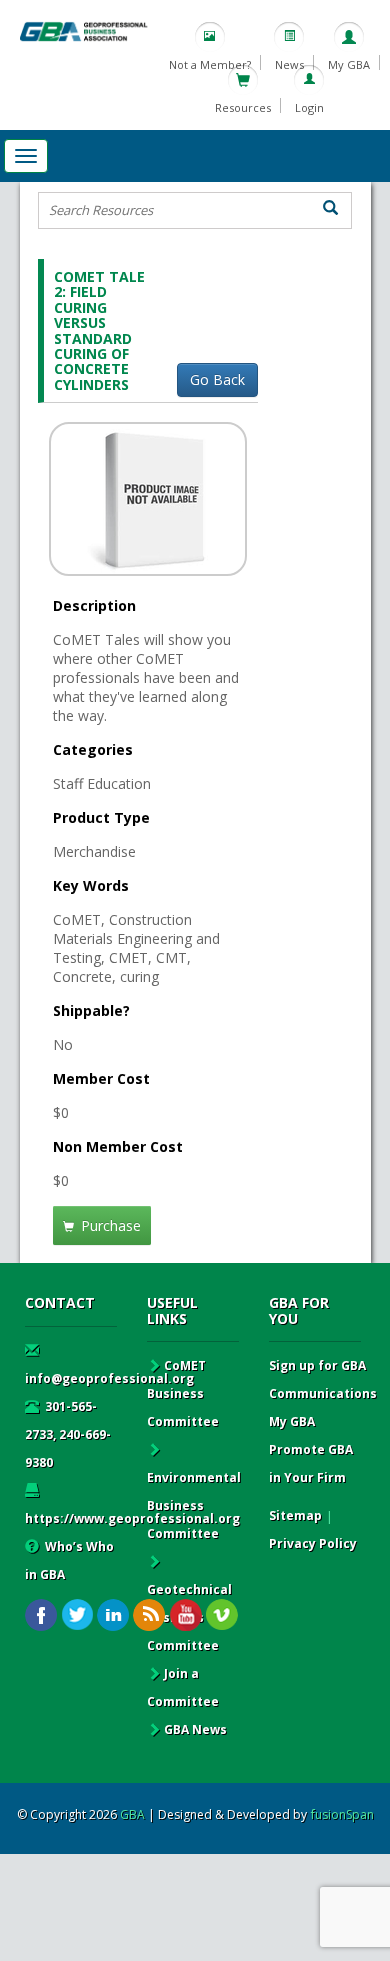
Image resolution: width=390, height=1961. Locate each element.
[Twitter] (77, 1615)
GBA (132, 1814)
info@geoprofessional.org (109, 1378)
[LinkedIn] (113, 1615)
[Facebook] (41, 1615)
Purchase (109, 1225)
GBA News (195, 1729)
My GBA (349, 64)
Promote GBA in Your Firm (311, 1463)
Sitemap (295, 1515)
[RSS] (149, 1615)
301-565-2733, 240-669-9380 (68, 1434)
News (289, 64)
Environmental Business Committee (194, 1505)
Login (309, 107)
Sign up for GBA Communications (323, 1379)
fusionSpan (342, 1814)
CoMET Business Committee (183, 1393)
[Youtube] (185, 1615)
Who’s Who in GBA (69, 1560)
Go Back (217, 379)
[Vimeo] (221, 1615)
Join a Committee (183, 1687)
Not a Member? (210, 64)
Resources (243, 107)
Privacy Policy (313, 1543)
